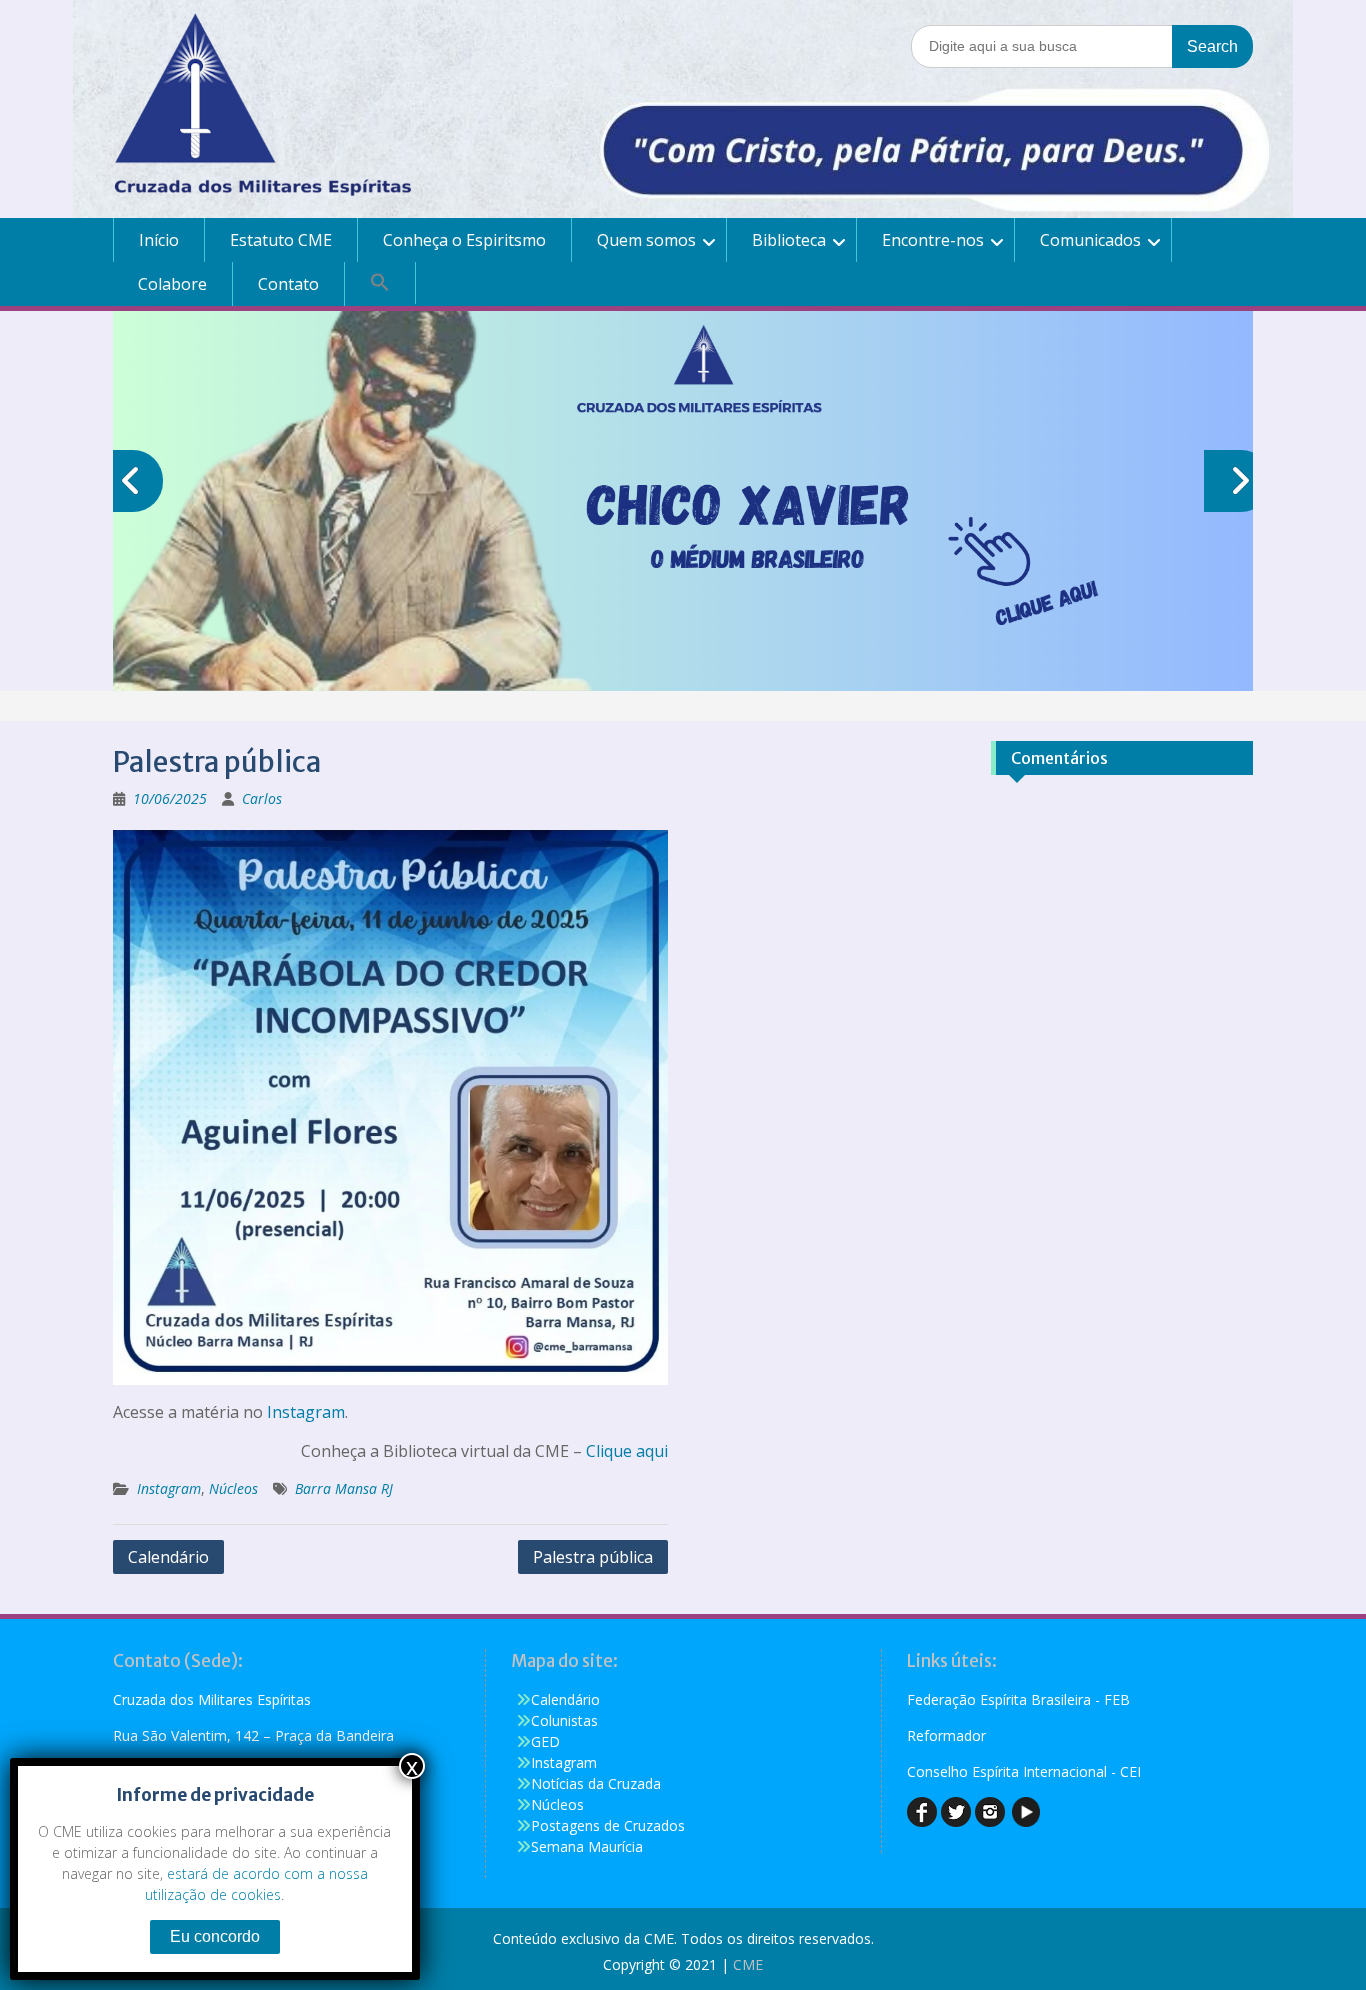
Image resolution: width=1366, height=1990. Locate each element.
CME (748, 1964)
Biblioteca (789, 240)
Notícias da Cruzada (596, 1783)
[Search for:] (1082, 45)
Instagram (306, 1412)
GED (545, 1741)
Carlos (262, 798)
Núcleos (233, 1488)
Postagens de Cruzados (608, 1825)
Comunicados (1090, 240)
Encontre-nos (933, 240)
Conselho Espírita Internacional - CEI (1024, 1771)
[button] (380, 283)
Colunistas (564, 1720)
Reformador (946, 1735)
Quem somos (646, 240)
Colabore (172, 284)
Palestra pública (593, 1557)
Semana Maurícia (587, 1846)
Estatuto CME (281, 240)
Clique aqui (627, 1451)
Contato (288, 284)
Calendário (168, 1557)
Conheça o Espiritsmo (464, 240)
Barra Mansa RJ (344, 1488)
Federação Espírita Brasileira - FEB (1018, 1699)
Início (159, 240)
